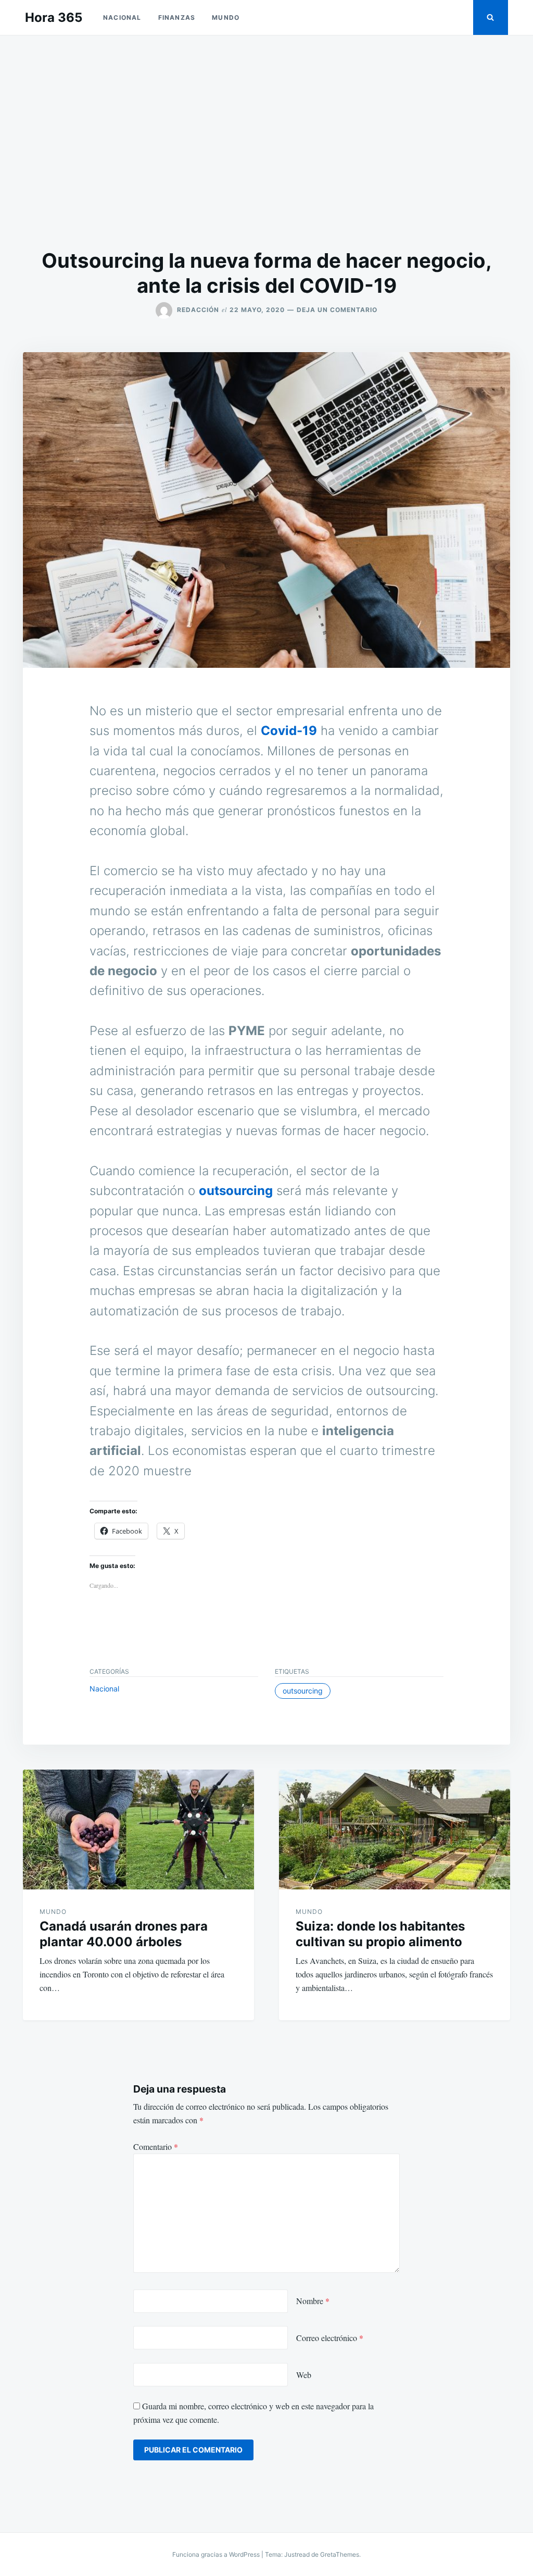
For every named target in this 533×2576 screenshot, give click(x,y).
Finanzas (177, 17)
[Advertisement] (266, 142)
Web (304, 2375)
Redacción (198, 310)
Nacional (122, 17)
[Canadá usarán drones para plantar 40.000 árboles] (138, 1830)
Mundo (226, 17)
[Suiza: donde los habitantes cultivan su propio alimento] (395, 1830)
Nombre (313, 2301)
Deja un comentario (337, 310)
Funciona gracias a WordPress (217, 2554)
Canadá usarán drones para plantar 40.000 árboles (124, 1934)
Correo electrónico (330, 2338)
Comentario (156, 2146)
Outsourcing (303, 1691)
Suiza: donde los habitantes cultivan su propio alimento (380, 1934)
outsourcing (236, 1191)
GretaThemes (340, 2554)
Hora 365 (54, 17)
